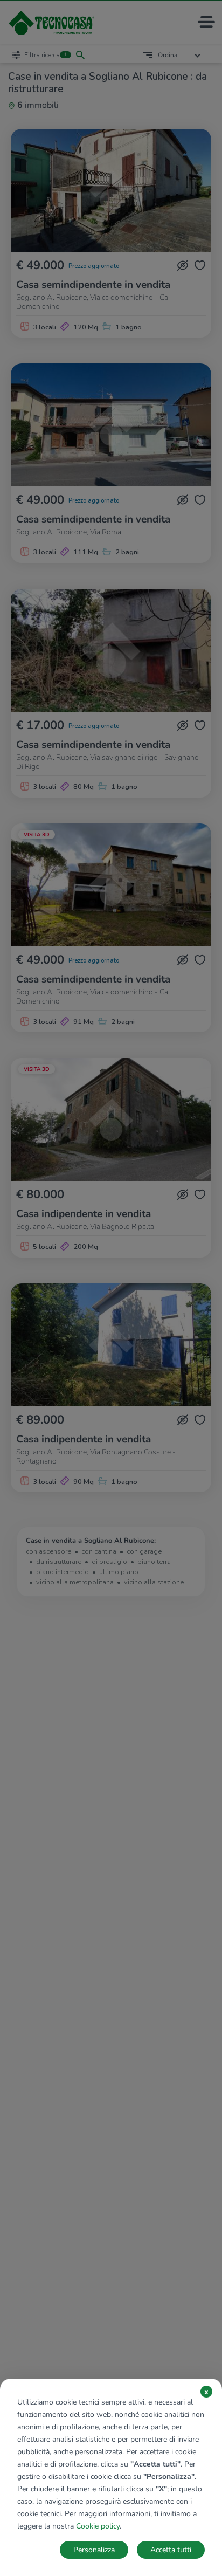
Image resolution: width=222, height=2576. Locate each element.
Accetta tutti (171, 2550)
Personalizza (94, 2550)
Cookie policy (98, 2526)
